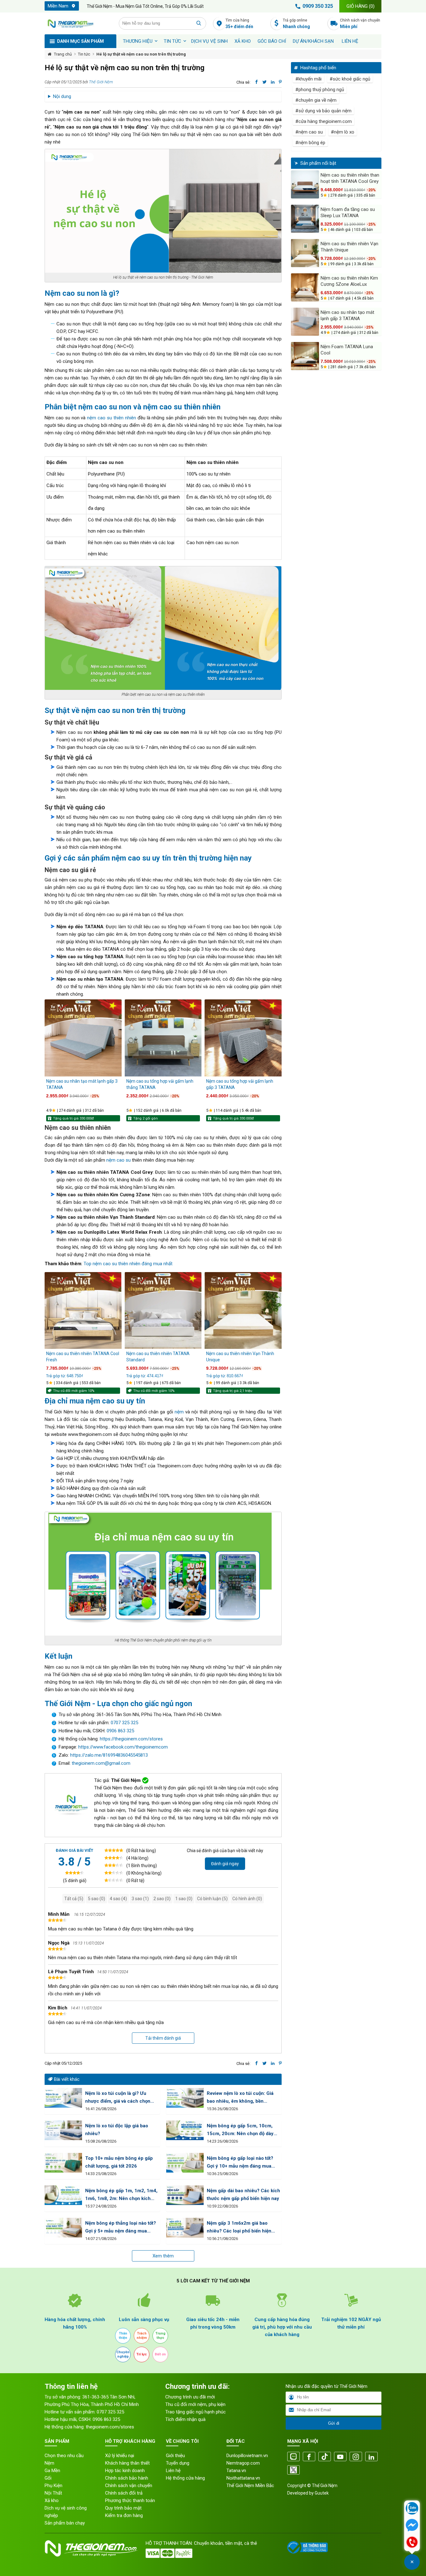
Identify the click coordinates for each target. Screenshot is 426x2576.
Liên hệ (350, 41)
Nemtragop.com (243, 2463)
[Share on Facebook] (257, 82)
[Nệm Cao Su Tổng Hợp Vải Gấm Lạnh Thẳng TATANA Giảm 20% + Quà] (163, 1038)
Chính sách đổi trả (124, 2493)
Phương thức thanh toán (130, 2500)
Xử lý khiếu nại (120, 2456)
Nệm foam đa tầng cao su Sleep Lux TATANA (348, 212)
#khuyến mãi (308, 79)
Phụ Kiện (53, 2486)
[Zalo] (293, 2457)
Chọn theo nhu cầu (64, 2456)
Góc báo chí (272, 41)
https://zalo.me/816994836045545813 (108, 1755)
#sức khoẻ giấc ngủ (350, 79)
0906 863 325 (120, 1731)
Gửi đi (334, 2423)
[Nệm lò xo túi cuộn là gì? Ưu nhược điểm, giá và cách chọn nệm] (63, 2098)
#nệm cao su (309, 132)
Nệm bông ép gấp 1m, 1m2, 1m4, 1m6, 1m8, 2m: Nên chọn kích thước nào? (121, 2195)
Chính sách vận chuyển (360, 24)
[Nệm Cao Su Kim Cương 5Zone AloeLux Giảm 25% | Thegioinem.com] (305, 287)
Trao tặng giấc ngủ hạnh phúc (196, 2412)
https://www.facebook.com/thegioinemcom (123, 1747)
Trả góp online (296, 24)
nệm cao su (119, 1160)
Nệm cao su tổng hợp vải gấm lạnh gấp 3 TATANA (240, 1084)
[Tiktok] (325, 2457)
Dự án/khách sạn (313, 41)
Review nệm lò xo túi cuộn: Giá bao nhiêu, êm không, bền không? (240, 2098)
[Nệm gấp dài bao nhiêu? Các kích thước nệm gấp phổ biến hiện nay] (185, 2195)
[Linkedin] (371, 2457)
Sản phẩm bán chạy (65, 2523)
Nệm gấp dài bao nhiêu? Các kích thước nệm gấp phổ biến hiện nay (243, 2195)
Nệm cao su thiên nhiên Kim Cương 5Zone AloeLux (349, 281)
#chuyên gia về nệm (316, 100)
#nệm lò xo (343, 132)
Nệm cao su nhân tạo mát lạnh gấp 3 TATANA (82, 1084)
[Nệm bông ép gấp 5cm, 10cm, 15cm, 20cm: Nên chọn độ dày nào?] (185, 2130)
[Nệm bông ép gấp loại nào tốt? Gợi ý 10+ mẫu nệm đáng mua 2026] (185, 2163)
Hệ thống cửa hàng (185, 2478)
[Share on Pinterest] (280, 82)
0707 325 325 (124, 1723)
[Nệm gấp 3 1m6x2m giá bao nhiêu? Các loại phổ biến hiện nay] (185, 2228)
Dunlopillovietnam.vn (247, 2456)
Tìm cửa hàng (239, 24)
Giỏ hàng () (361, 6)
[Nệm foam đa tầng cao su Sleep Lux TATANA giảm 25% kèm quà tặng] (305, 219)
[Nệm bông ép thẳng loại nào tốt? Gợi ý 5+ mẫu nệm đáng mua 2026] (63, 2228)
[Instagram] (356, 2457)
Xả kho (52, 2500)
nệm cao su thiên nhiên (111, 418)
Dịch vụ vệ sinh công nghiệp (66, 2512)
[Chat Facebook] (412, 2526)
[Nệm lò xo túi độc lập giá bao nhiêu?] (63, 2130)
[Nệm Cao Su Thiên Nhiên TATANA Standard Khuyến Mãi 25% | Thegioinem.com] (163, 1311)
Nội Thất (53, 2493)
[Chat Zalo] (412, 2509)
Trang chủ (63, 54)
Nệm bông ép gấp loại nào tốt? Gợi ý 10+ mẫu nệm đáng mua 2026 (240, 2163)
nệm (179, 1412)
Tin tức (172, 41)
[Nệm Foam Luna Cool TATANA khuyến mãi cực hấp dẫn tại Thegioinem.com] (305, 356)
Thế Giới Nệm (101, 82)
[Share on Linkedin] (273, 82)
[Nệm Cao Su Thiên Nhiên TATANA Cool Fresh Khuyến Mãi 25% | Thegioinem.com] (83, 1311)
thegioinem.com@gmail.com (101, 1763)
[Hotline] (412, 2543)
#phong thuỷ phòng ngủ (320, 90)
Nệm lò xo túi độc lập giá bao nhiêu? (117, 2130)
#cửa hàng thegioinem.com (324, 121)
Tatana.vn (236, 2471)
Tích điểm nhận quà (185, 2419)
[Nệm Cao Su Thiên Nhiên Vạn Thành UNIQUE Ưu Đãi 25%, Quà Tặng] (243, 1311)
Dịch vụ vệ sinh (209, 41)
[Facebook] (309, 2457)
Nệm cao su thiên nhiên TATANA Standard (158, 1357)
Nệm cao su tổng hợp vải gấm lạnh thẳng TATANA (160, 1084)
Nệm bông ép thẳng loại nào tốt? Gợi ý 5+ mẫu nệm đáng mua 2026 (121, 2228)
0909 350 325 (318, 6)
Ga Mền (52, 2471)
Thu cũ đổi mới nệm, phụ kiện (195, 2404)
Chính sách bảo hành (127, 2478)
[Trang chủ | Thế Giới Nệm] (78, 23)
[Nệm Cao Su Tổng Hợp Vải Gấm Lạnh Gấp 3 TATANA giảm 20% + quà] (243, 1038)
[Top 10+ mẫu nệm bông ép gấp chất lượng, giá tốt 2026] (63, 2163)
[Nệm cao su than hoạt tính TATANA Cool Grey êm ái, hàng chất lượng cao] (305, 184)
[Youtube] (340, 2457)
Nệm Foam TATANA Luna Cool (347, 350)
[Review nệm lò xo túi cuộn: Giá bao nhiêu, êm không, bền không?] (185, 2098)
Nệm (49, 2463)
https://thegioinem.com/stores (131, 1739)
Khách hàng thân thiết (127, 2463)
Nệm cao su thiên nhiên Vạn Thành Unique (240, 1357)
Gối (48, 2478)
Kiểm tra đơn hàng (124, 2515)
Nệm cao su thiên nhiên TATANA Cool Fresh (83, 1357)
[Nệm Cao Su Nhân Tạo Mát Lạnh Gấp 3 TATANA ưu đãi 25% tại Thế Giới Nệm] (83, 1038)
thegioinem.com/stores (110, 2427)
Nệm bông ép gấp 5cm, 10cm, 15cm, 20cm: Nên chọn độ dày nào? (240, 2130)
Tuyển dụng (178, 2463)
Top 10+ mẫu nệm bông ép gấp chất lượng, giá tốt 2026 (119, 2162)
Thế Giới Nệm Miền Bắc (250, 2486)
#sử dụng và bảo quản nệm (323, 111)
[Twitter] (293, 2470)
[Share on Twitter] (265, 82)
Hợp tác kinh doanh (125, 2471)
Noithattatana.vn (243, 2478)
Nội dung (62, 96)
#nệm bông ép (310, 143)
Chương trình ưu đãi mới (190, 2397)
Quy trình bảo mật (123, 2508)
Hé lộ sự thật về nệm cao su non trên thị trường (141, 54)
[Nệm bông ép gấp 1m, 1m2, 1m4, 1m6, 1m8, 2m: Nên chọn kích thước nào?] (63, 2195)
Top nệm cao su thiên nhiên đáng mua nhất (128, 1264)
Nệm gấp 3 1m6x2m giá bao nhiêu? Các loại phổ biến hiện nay (239, 2228)
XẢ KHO (243, 41)
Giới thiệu (175, 2456)
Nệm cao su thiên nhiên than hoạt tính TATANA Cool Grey (350, 178)
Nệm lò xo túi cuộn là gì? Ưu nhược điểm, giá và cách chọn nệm (118, 2098)
